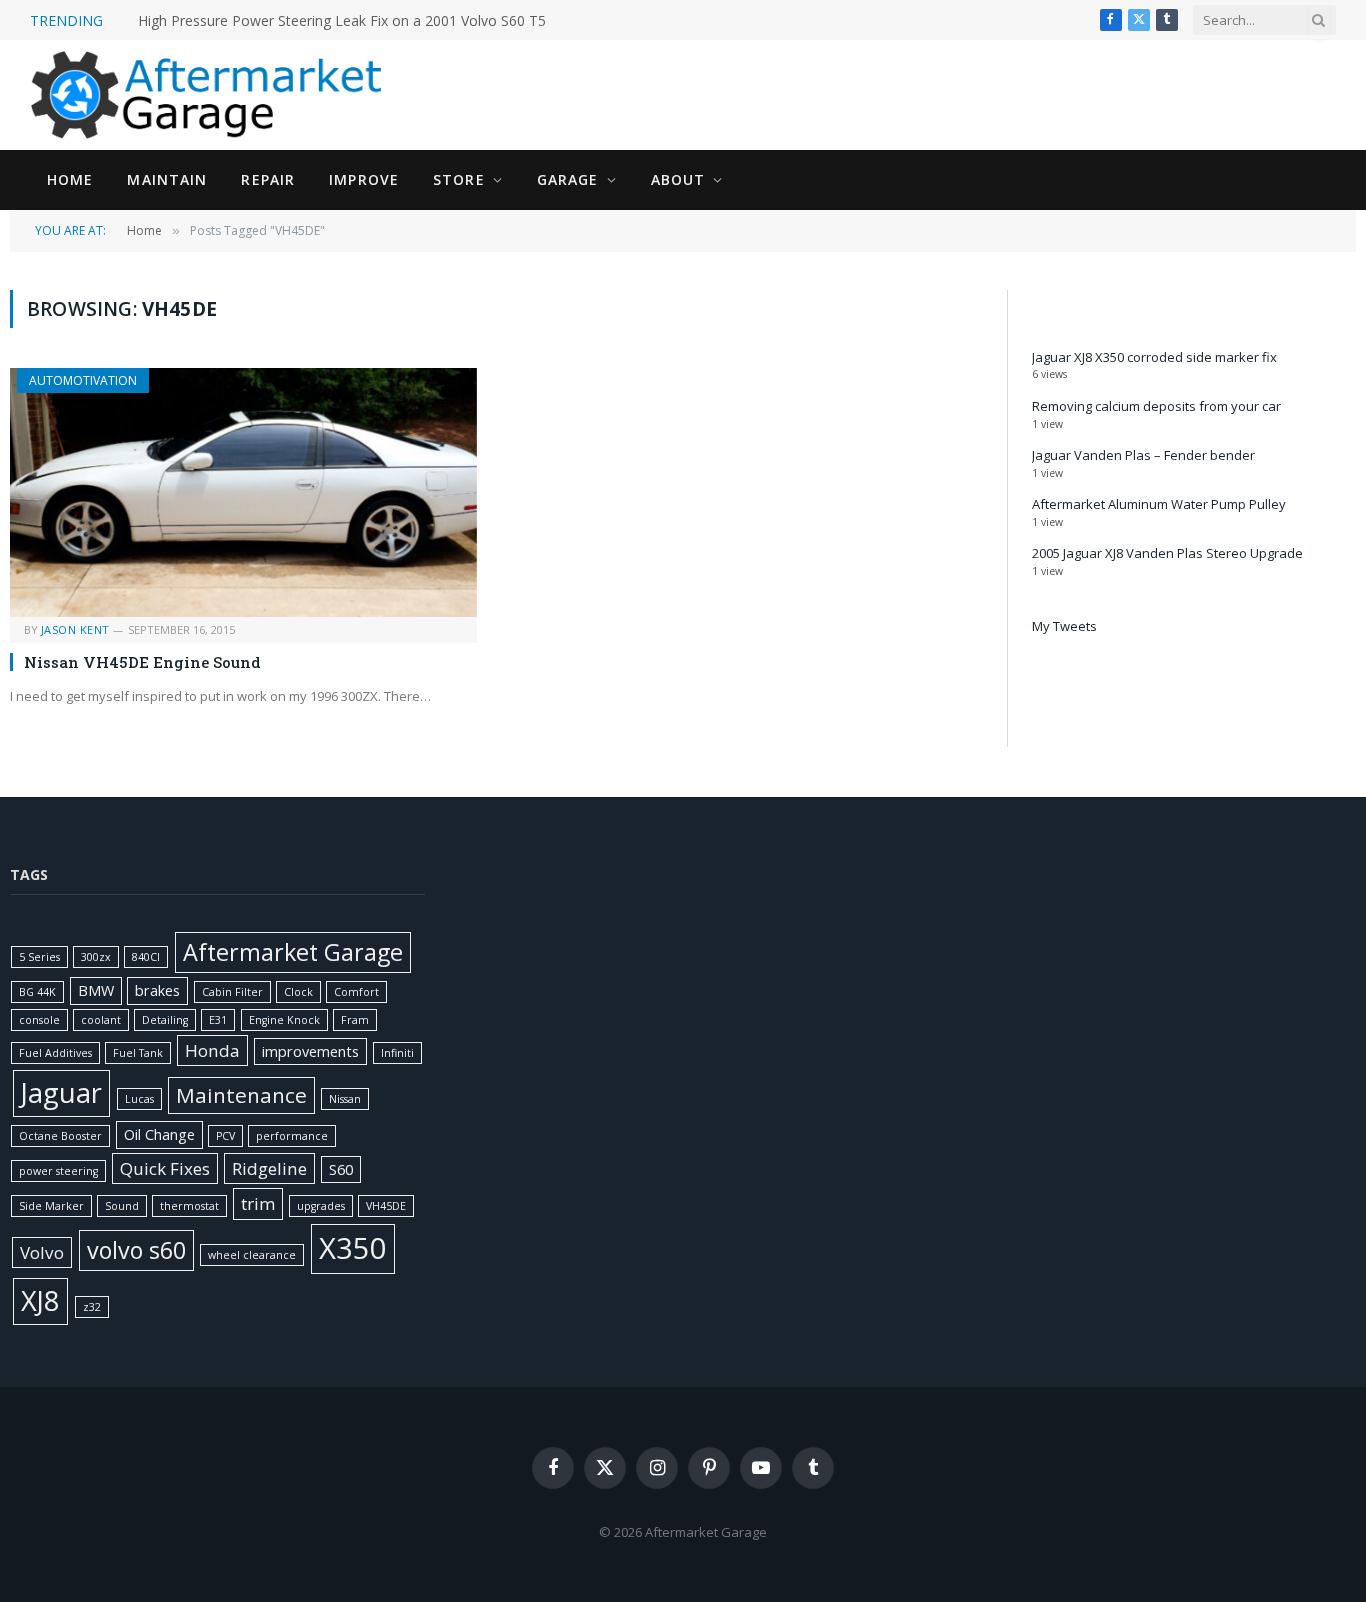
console (39, 1020)
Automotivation (83, 380)
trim (258, 1203)
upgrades (321, 1206)
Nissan (345, 1099)
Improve (364, 179)
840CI (146, 957)
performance (292, 1136)
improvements (310, 1051)
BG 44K (37, 992)
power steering (58, 1171)
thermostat (189, 1206)
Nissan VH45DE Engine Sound (142, 662)
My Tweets (1064, 626)
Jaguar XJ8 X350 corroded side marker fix (1154, 357)
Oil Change (159, 1134)
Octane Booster (60, 1136)
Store (459, 179)
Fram (355, 1020)
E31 (218, 1020)
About (678, 179)
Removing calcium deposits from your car (1156, 406)
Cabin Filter (232, 992)
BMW (96, 990)
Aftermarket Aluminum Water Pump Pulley (1159, 504)
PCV (225, 1136)
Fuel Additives (55, 1053)
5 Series (39, 957)
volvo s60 (136, 1250)
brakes (157, 990)
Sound (122, 1206)
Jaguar (61, 1092)
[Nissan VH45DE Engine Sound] (243, 492)
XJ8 (40, 1300)
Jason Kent (75, 629)
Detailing (165, 1020)
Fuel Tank (138, 1053)
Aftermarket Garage (293, 952)
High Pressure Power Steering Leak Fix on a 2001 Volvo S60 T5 (342, 21)
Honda (212, 1050)
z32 (92, 1307)
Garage (568, 179)
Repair (268, 179)
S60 (341, 1169)
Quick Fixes (165, 1168)
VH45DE (386, 1206)
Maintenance (241, 1095)
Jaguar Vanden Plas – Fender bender (1143, 455)
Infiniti (397, 1053)
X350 (353, 1248)
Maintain (167, 179)
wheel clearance (252, 1255)
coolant (101, 1020)
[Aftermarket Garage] (210, 95)
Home (70, 179)
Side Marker (51, 1206)
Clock (298, 992)
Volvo (42, 1252)
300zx (96, 957)
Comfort (356, 992)
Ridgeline (269, 1168)
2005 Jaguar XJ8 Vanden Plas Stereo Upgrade (1167, 553)
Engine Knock (284, 1020)
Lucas (139, 1099)
